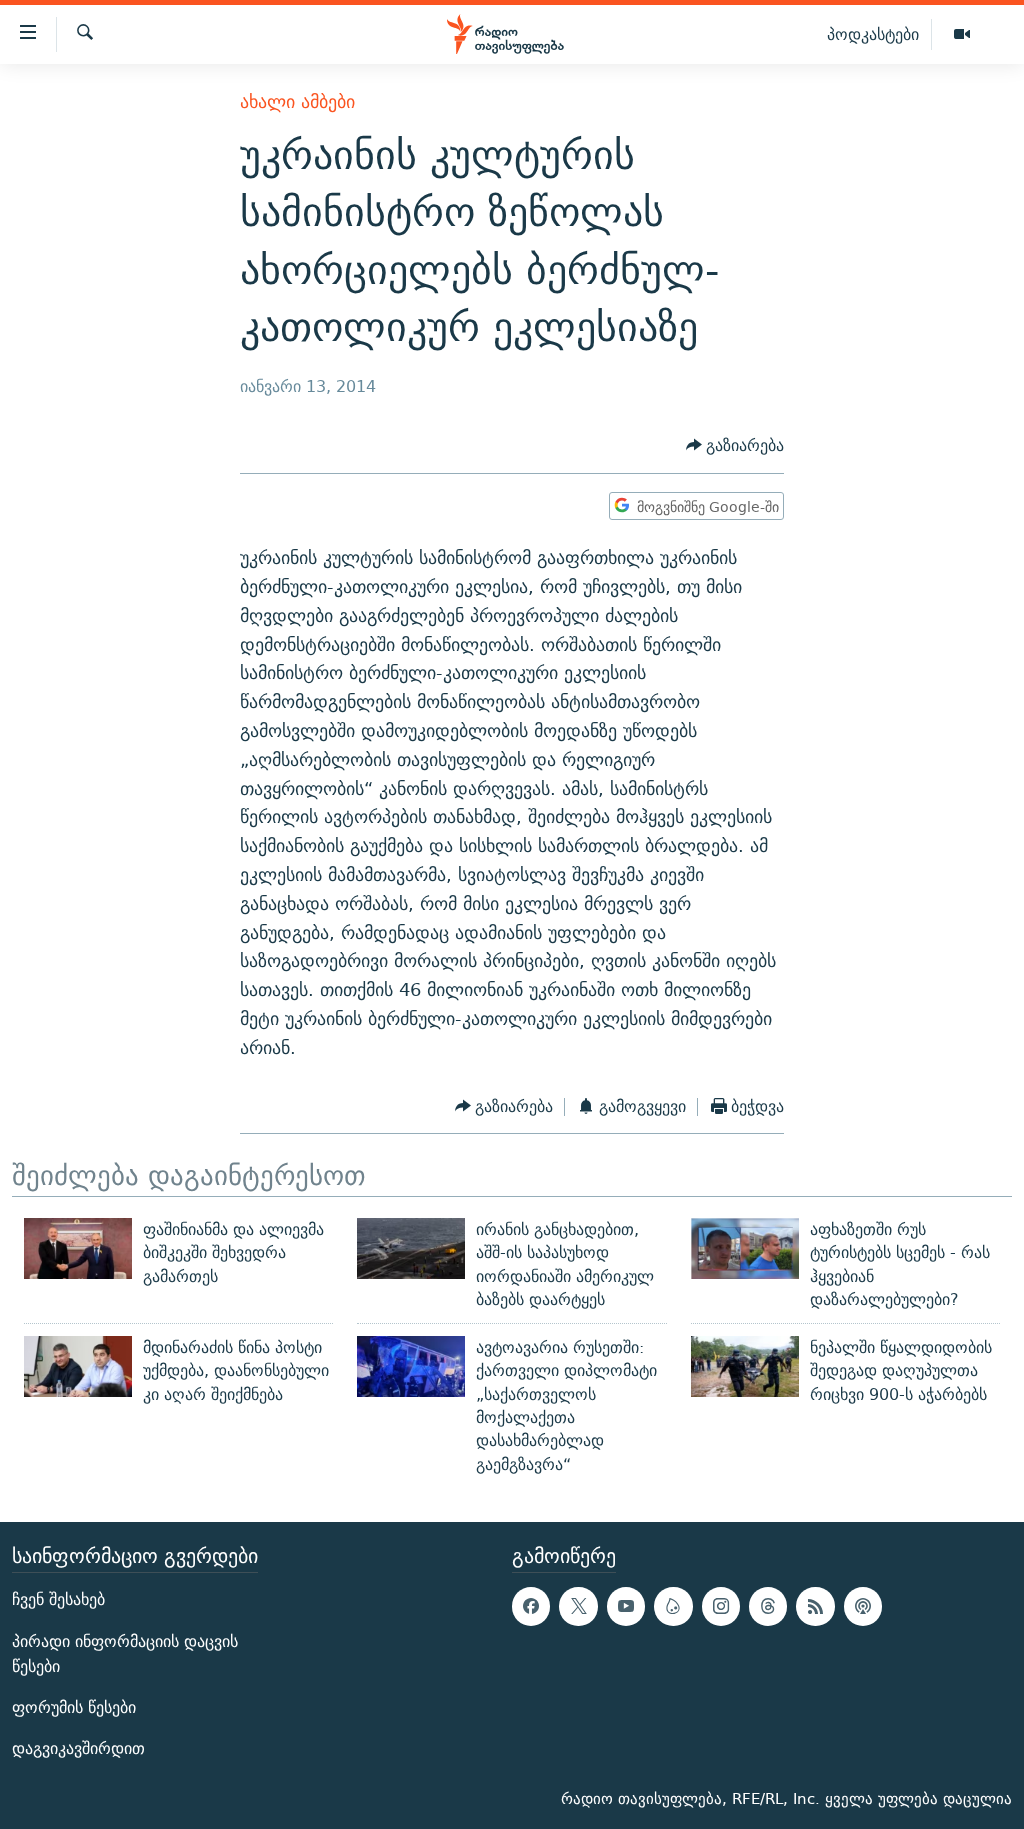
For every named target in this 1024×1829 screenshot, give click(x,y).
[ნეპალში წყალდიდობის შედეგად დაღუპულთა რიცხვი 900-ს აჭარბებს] (745, 1366)
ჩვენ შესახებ (58, 1599)
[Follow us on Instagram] (721, 1606)
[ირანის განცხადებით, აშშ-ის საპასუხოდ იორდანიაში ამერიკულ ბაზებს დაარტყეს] (411, 1248)
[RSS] (815, 1606)
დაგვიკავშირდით (78, 1748)
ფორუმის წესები (74, 1707)
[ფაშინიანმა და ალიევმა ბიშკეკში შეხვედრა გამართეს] (78, 1248)
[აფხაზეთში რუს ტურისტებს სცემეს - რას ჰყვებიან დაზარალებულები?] (745, 1248)
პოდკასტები (873, 34)
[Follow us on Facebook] (531, 1606)
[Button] (735, 446)
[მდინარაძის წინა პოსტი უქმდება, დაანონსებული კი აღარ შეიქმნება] (78, 1366)
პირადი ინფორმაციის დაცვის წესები (125, 1653)
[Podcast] (863, 1606)
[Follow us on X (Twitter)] (578, 1606)
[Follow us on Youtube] (626, 1606)
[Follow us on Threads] (768, 1606)
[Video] (962, 35)
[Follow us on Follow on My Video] (673, 1606)
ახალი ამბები (297, 101)
